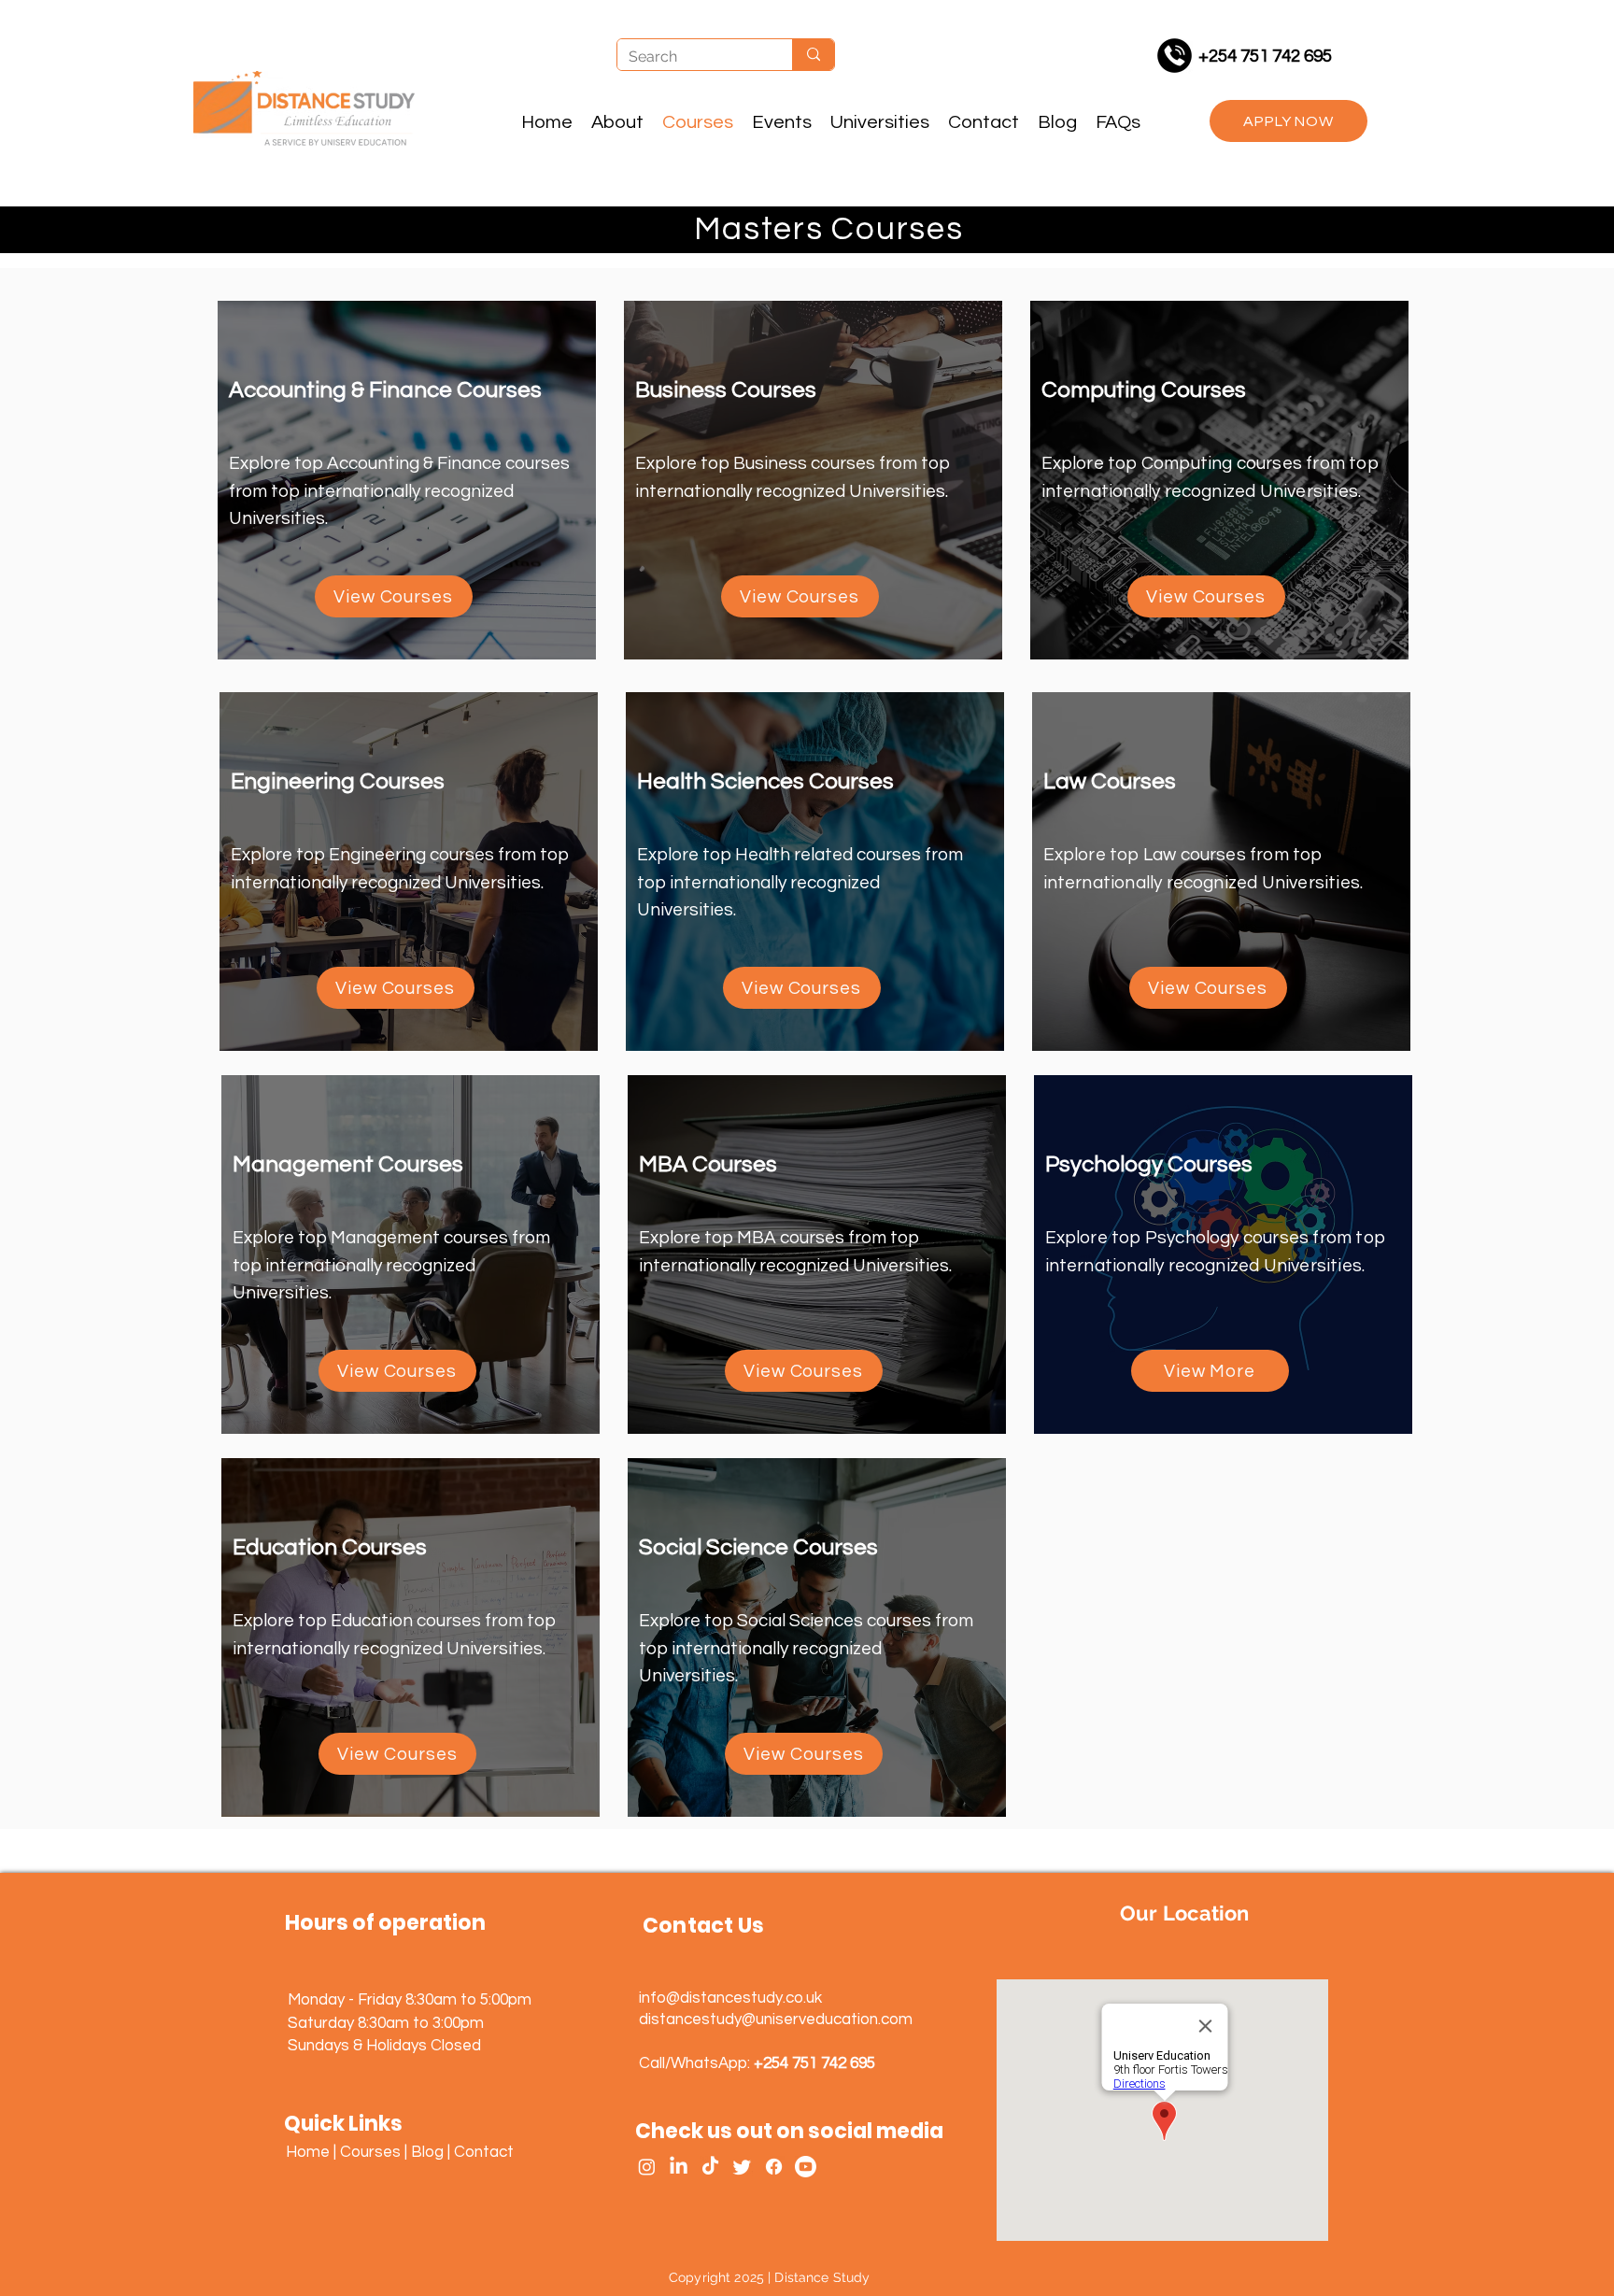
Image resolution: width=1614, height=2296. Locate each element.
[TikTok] (710, 2167)
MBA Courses (708, 1164)
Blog (427, 2152)
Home (308, 2152)
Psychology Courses (1149, 1164)
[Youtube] (806, 2167)
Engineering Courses (338, 781)
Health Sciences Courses (765, 781)
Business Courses (726, 390)
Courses (370, 2152)
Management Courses (348, 1164)
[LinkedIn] (679, 2167)
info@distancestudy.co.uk (730, 1998)
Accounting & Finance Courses (385, 390)
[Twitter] (742, 2167)
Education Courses (330, 1547)
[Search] (813, 55)
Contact (484, 2152)
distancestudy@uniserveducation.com (776, 2020)
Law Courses (1110, 781)
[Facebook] (774, 2167)
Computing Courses (1144, 390)
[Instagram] (647, 2167)
